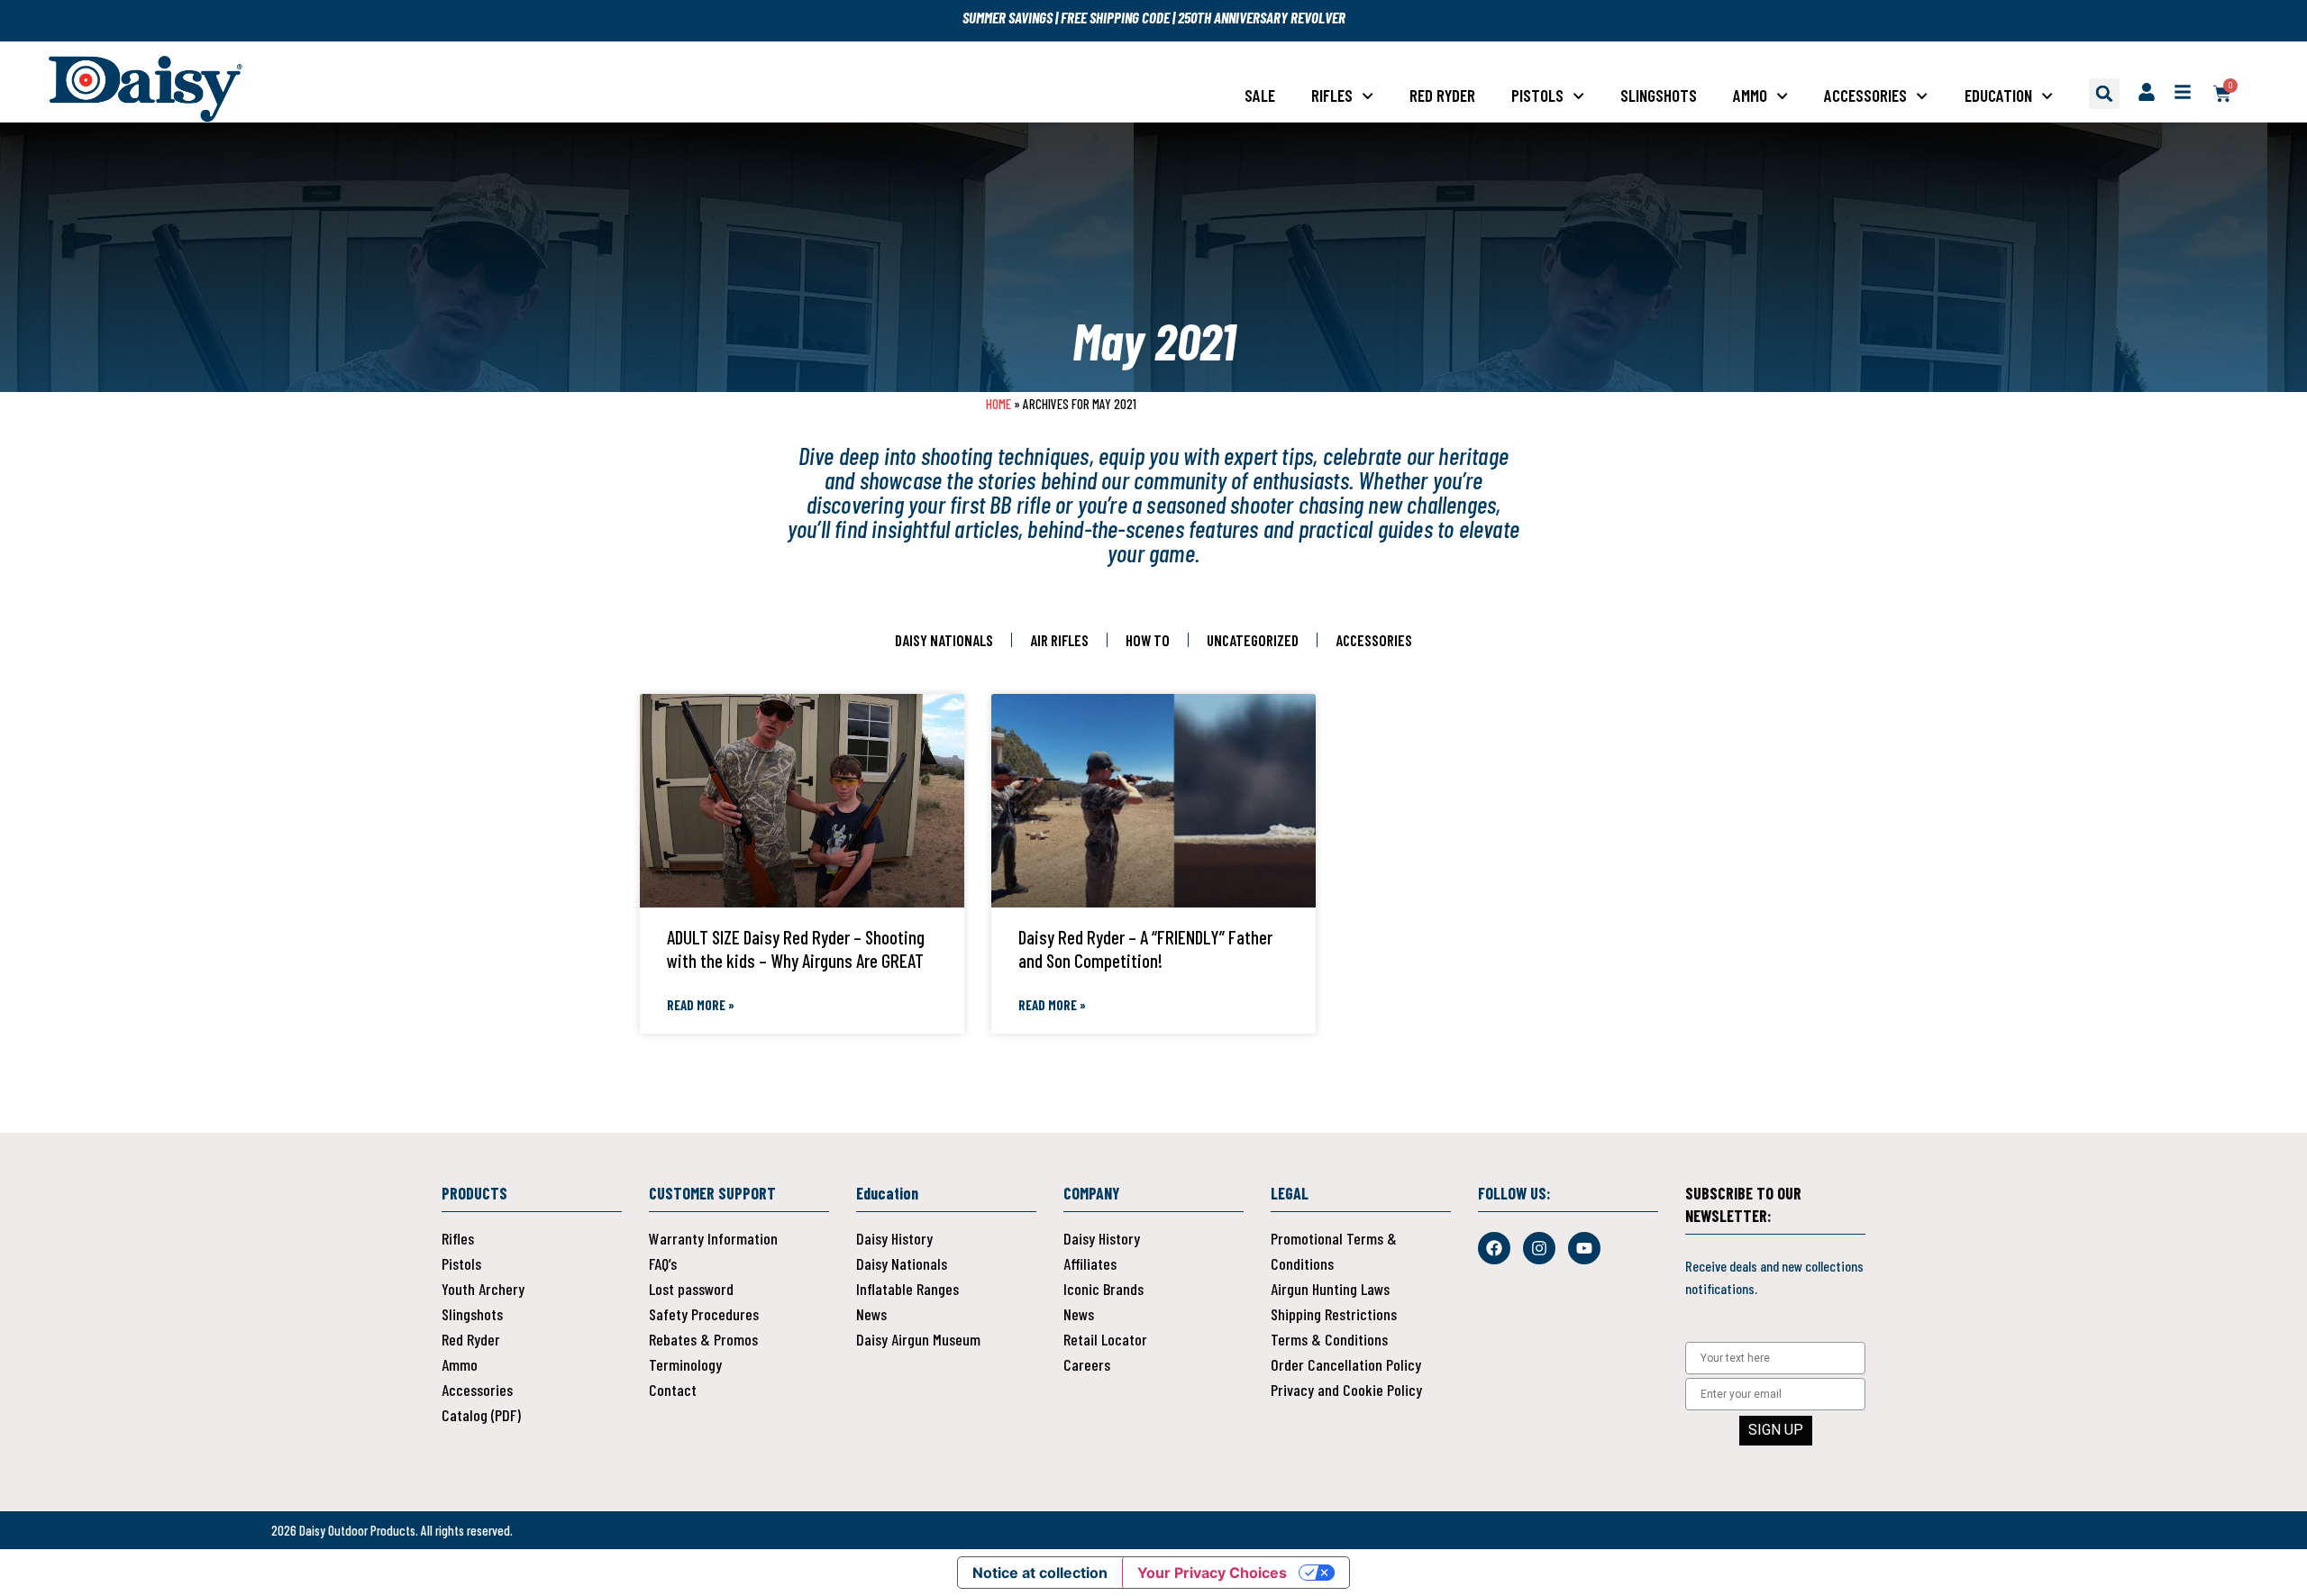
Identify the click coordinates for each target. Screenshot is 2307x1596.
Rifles (1332, 95)
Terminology (685, 1364)
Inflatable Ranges (907, 1289)
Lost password (691, 1289)
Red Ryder (1442, 95)
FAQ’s (663, 1263)
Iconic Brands (1103, 1289)
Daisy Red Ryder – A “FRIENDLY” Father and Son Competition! (1145, 948)
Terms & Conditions (1329, 1339)
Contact (673, 1390)
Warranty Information (713, 1238)
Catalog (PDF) (481, 1415)
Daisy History (894, 1238)
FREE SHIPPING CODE (1115, 17)
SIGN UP (1776, 1430)
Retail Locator (1105, 1339)
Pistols (1537, 95)
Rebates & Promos (703, 1339)
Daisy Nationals (944, 640)
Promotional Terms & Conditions (1334, 1251)
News (871, 1314)
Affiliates (1090, 1263)
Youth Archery (483, 1289)
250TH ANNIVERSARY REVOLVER (1262, 17)
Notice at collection (1040, 1573)
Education (1998, 95)
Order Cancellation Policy (1346, 1364)
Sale (1260, 95)
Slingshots (1659, 95)
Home (998, 404)
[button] (2104, 94)
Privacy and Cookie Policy (1346, 1390)
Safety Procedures (704, 1314)
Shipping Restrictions (1334, 1314)
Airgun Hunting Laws (1330, 1289)
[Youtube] (1584, 1248)
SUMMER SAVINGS (1009, 17)
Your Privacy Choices (1212, 1573)
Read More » (701, 1005)
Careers (1087, 1364)
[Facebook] (1494, 1248)
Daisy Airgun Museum (918, 1339)
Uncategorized (1253, 640)
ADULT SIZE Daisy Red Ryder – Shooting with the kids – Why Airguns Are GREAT (796, 948)
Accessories (1865, 95)
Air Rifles (1059, 640)
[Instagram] (1539, 1248)
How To (1148, 640)
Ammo (1750, 95)
